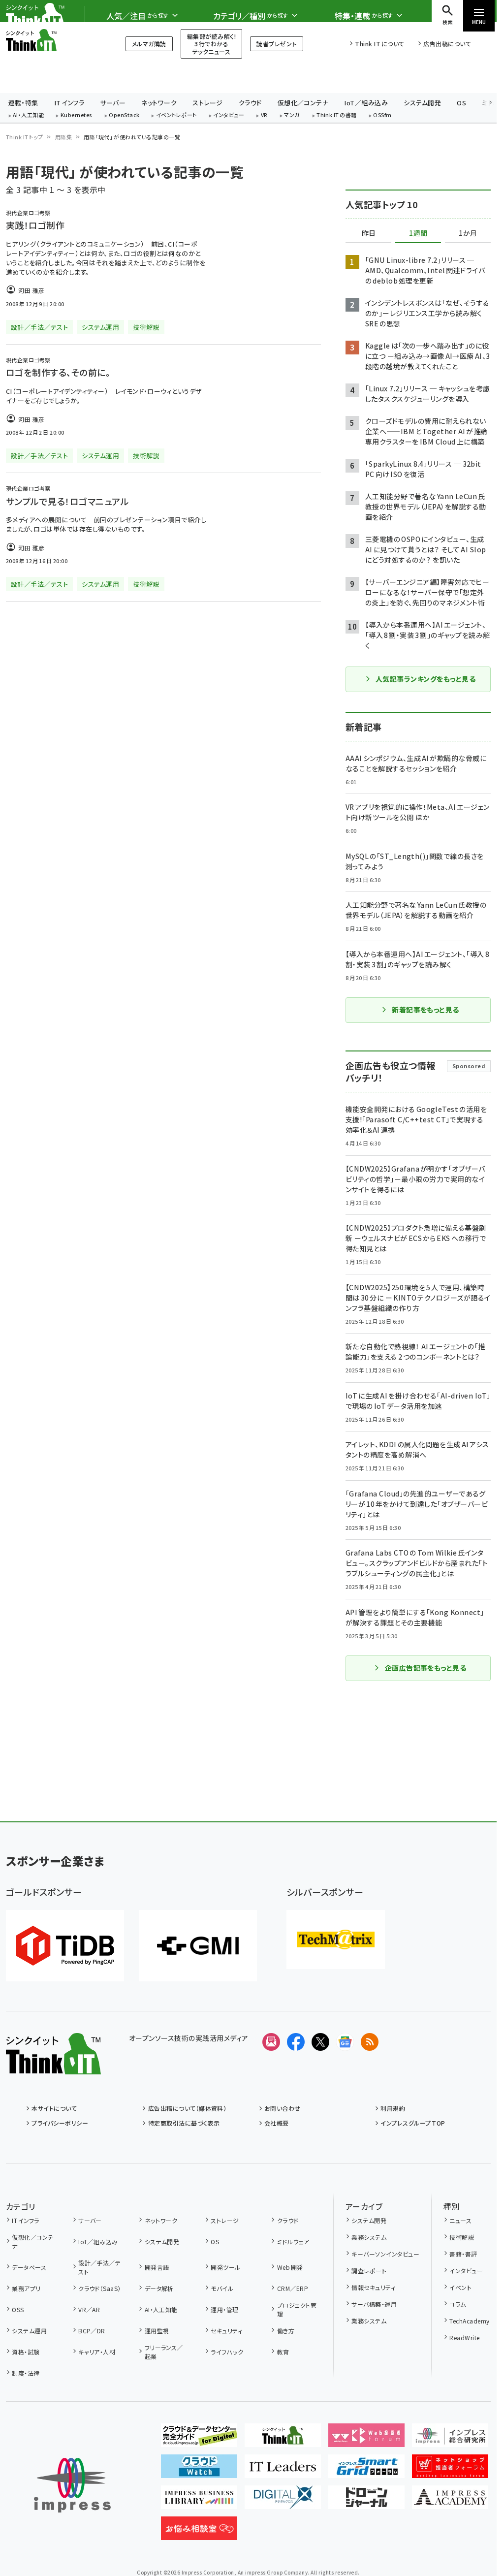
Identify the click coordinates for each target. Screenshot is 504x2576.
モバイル (222, 2288)
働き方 (286, 2331)
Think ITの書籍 (337, 115)
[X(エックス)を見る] (320, 2042)
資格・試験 (26, 2352)
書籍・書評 (463, 2254)
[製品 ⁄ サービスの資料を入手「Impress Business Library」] (199, 2501)
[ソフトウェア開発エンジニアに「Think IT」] (283, 2439)
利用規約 (393, 2108)
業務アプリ (26, 2288)
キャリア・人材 (97, 2352)
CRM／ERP (293, 2288)
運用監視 (157, 2331)
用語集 (63, 137)
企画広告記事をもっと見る (426, 1668)
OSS (18, 2309)
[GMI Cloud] (198, 1946)
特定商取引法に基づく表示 (184, 2123)
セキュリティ (226, 2331)
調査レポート (369, 2271)
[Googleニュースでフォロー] (345, 2042)
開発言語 (157, 2267)
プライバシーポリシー (60, 2123)
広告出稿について (447, 44)
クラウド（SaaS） (100, 2288)
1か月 (468, 233)
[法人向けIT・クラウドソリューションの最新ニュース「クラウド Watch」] (199, 2470)
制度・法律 (26, 2373)
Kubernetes (77, 115)
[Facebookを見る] (296, 2042)
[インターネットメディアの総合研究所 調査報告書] (450, 2439)
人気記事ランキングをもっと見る (425, 679)
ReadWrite (464, 2337)
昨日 (369, 233)
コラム (457, 2304)
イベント (460, 2287)
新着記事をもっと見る (425, 1010)
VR (264, 115)
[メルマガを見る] (271, 2042)
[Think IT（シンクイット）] (53, 2067)
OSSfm (382, 115)
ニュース (460, 2220)
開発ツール (225, 2267)
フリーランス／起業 (164, 2352)
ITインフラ (69, 103)
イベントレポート (176, 115)
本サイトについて (54, 2108)
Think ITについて (379, 44)
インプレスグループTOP (413, 2123)
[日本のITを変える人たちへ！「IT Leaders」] (283, 2470)
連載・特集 (23, 103)
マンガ (292, 115)
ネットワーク (159, 103)
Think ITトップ (25, 137)
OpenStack (124, 115)
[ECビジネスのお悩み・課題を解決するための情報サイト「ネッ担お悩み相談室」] (199, 2532)
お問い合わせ (283, 2108)
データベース (29, 2267)
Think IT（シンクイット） (53, 40)
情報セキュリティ (373, 2287)
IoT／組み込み (366, 103)
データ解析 (159, 2288)
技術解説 (462, 2237)
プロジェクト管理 (297, 2309)
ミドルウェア (293, 2242)
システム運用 (29, 2331)
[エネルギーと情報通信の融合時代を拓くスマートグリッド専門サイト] (366, 2470)
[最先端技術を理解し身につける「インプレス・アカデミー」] (450, 2501)
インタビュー (229, 115)
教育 (283, 2352)
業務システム (369, 2237)
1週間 (418, 233)
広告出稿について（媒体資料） (187, 2108)
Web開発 (290, 2267)
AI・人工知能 (28, 115)
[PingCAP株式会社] (65, 1946)
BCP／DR (92, 2331)
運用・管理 (224, 2309)
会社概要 (277, 2123)
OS (461, 103)
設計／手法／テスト (99, 2267)
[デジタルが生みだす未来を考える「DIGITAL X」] (283, 2501)
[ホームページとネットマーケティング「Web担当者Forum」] (366, 2439)
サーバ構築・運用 (374, 2304)
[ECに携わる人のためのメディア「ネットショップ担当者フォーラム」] (450, 2470)
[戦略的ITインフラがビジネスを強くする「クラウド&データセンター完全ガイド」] (199, 2439)
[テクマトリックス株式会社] (336, 1940)
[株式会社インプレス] (72, 2485)
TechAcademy (469, 2321)
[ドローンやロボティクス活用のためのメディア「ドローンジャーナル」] (366, 2501)
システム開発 (422, 103)
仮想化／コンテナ (303, 103)
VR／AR (89, 2309)
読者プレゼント (276, 44)
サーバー (113, 103)
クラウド (250, 103)
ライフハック (227, 2352)
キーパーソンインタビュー (385, 2254)
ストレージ (207, 103)
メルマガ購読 (149, 44)
